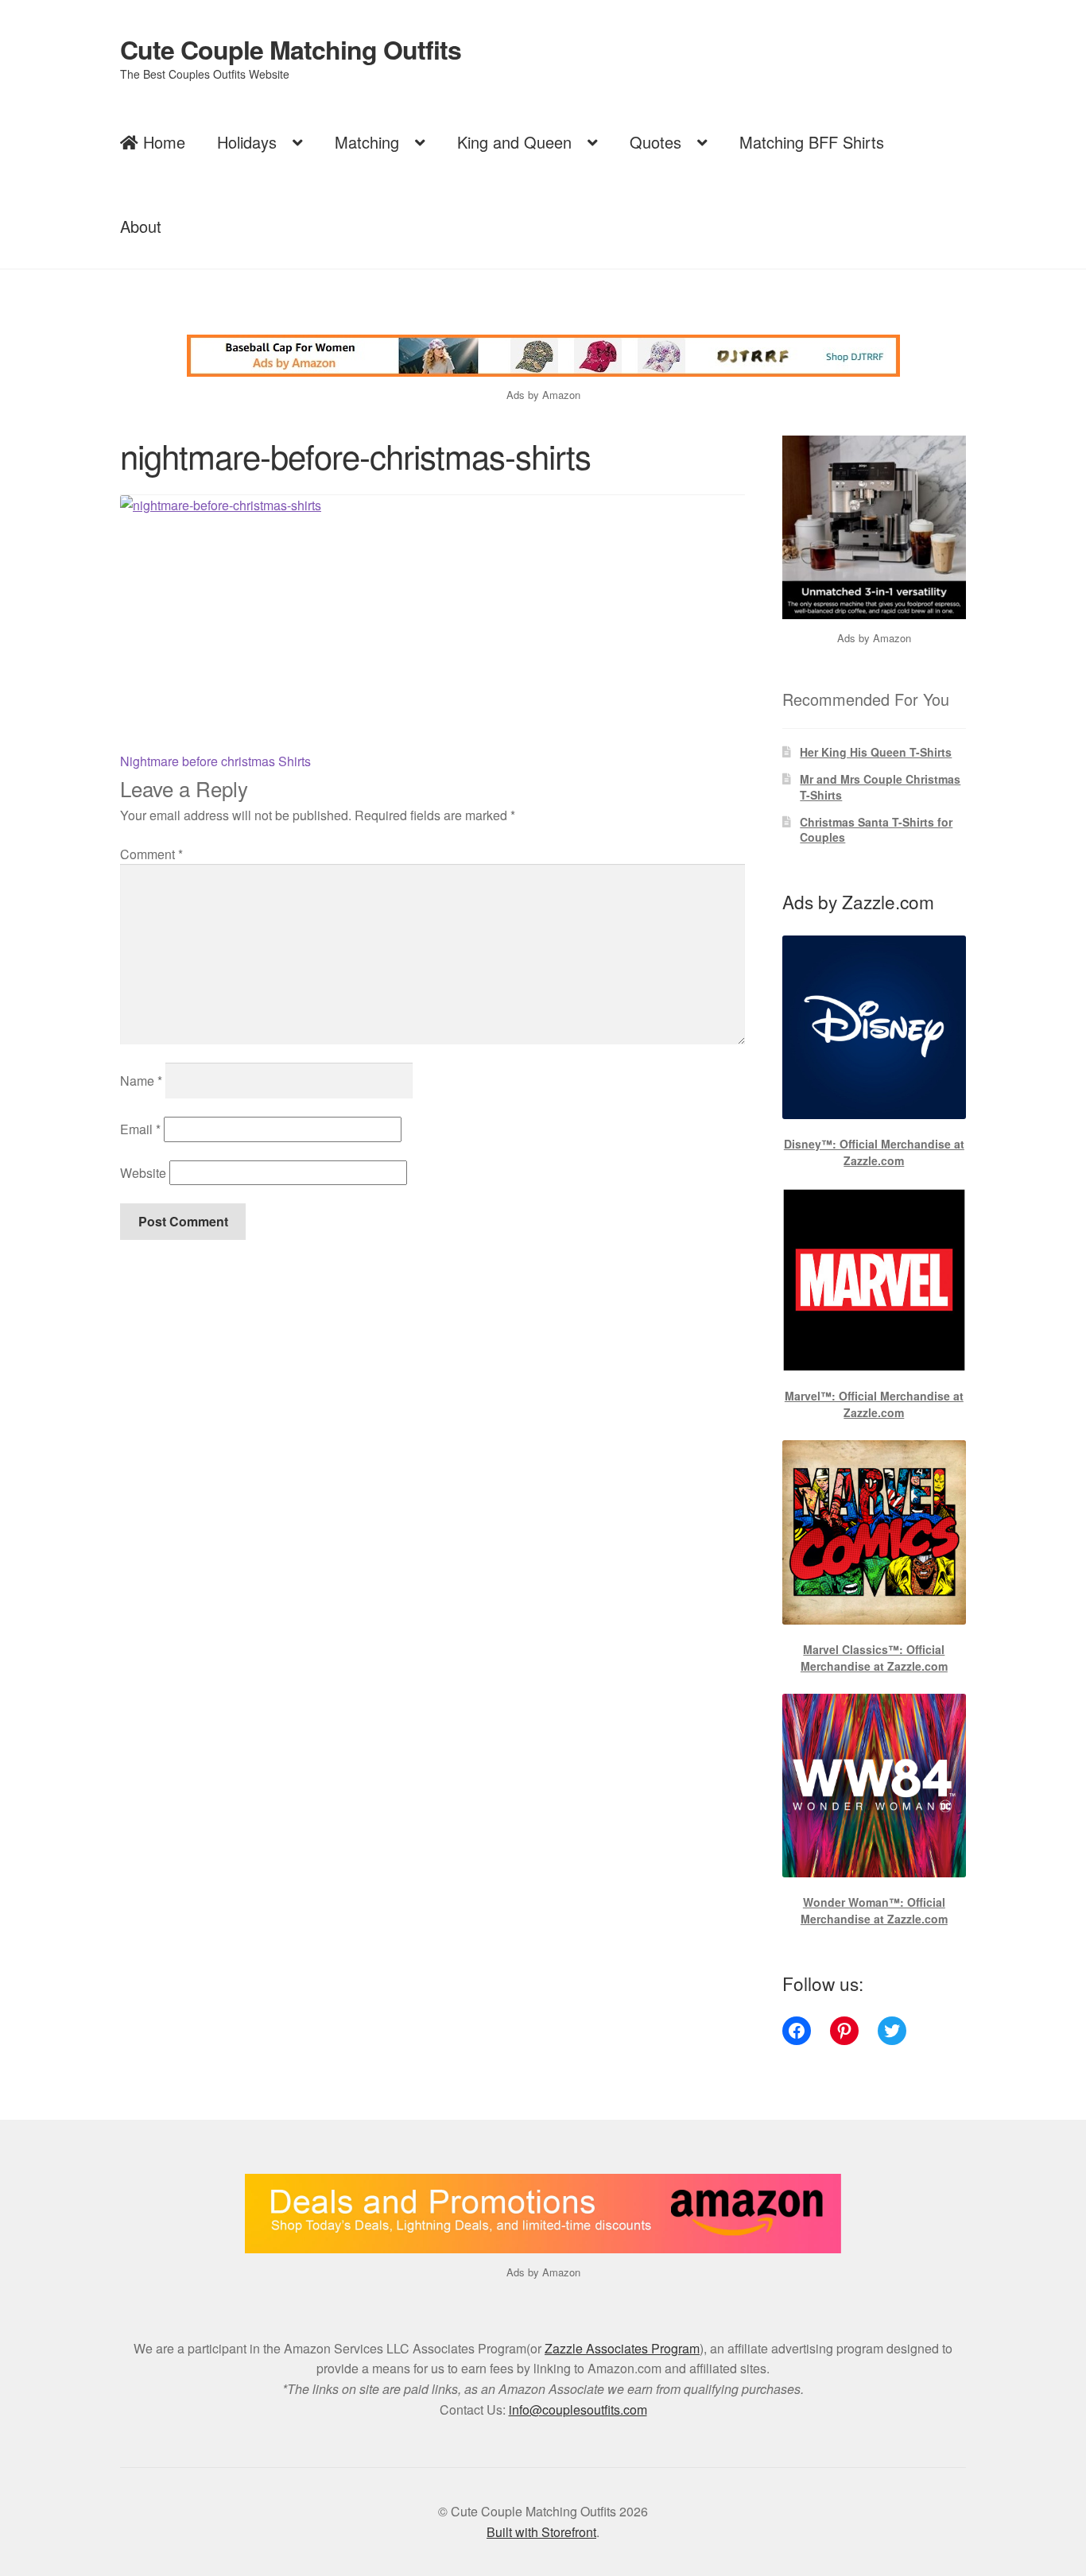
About (141, 226)
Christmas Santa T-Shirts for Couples (876, 830)
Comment (151, 854)
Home (162, 142)
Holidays (247, 142)
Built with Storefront (541, 2532)
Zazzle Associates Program (622, 2348)
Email (140, 1129)
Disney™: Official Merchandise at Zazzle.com (874, 1152)
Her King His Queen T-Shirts (876, 752)
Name (141, 1081)
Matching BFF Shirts (812, 142)
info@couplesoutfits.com (578, 2409)
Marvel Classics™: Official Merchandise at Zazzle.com (874, 1658)
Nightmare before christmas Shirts (215, 761)
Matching (367, 142)
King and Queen (514, 142)
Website (143, 1173)
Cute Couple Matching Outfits (291, 49)
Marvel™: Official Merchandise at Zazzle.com (874, 1404)
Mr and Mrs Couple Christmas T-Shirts (880, 787)
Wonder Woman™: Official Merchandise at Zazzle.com (874, 1910)
